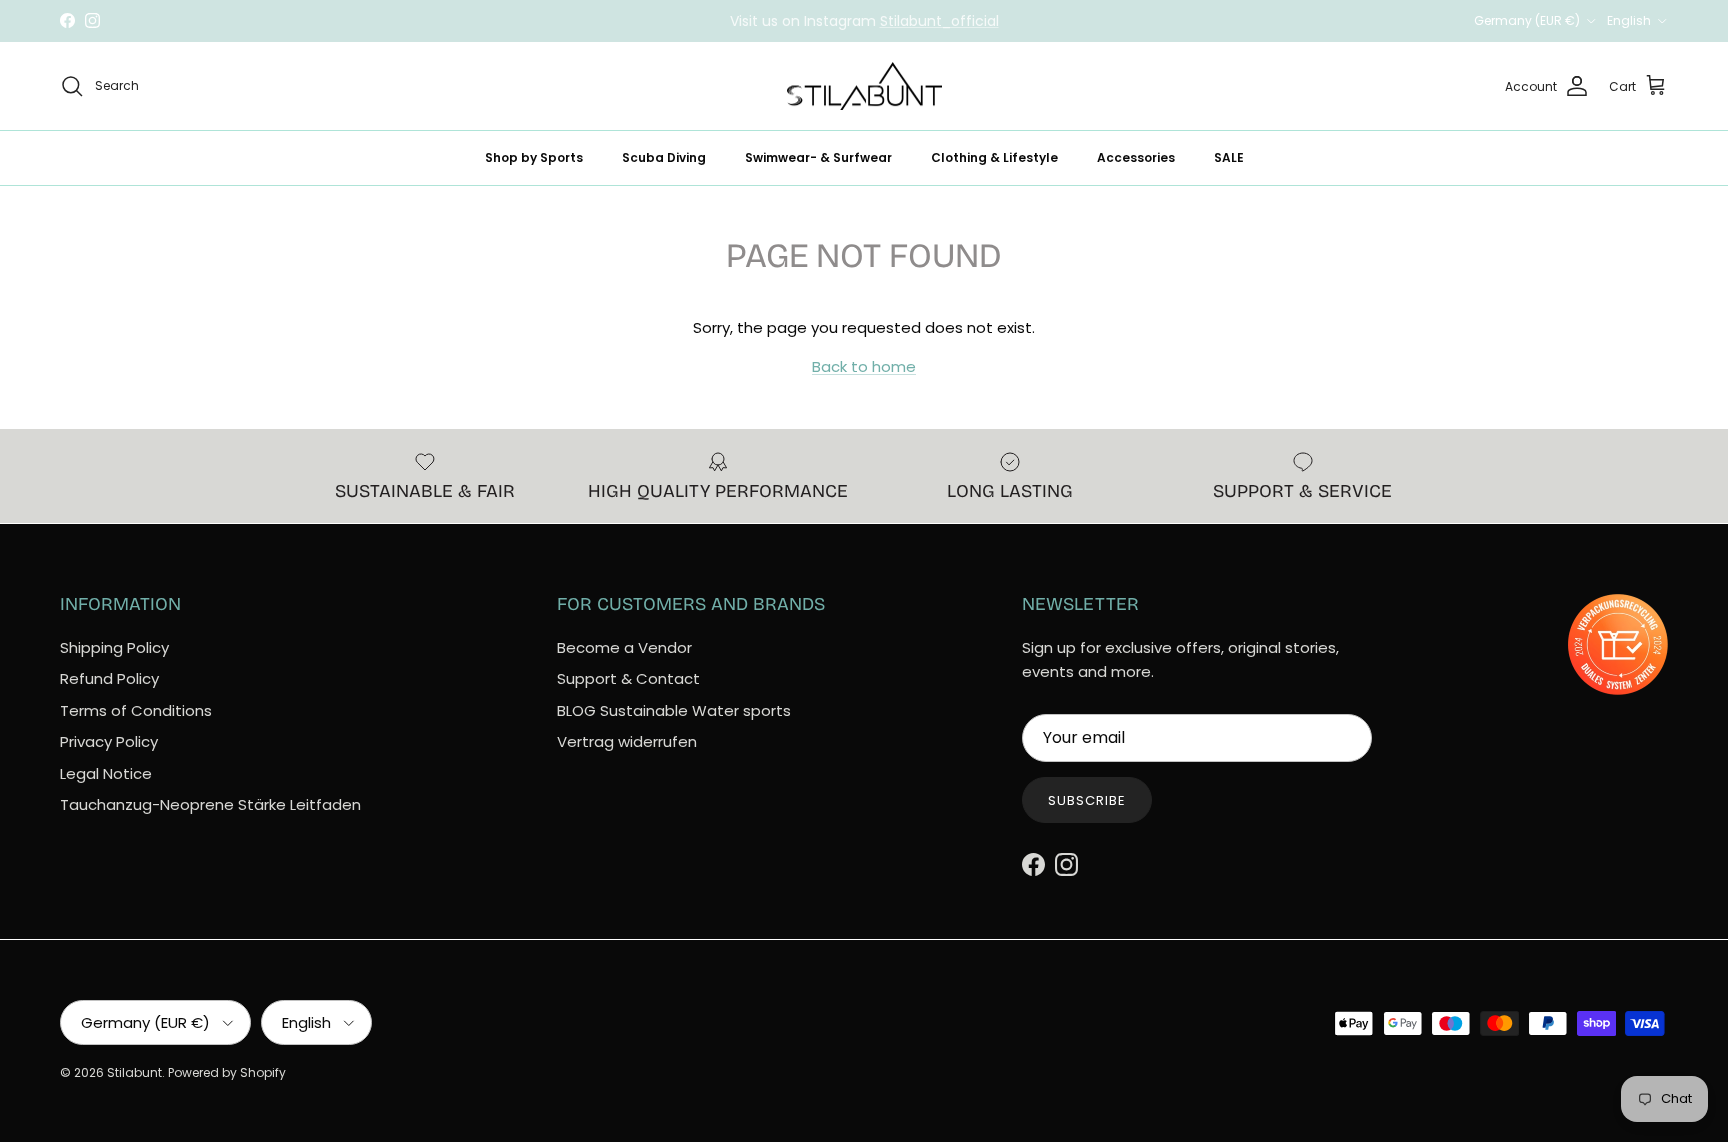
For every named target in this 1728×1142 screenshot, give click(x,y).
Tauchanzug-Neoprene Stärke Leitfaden (210, 804)
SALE (1229, 157)
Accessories (1136, 157)
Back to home (864, 366)
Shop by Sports (534, 157)
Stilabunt (134, 1072)
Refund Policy (109, 678)
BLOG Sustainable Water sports (674, 710)
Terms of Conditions (136, 710)
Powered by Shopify (227, 1072)
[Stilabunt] (864, 86)
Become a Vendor (624, 647)
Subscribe (1087, 800)
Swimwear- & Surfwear (818, 157)
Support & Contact (628, 678)
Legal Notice (106, 773)
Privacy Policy (109, 741)
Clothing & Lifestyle (994, 157)
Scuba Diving (664, 157)
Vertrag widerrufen (627, 741)
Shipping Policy (114, 647)
